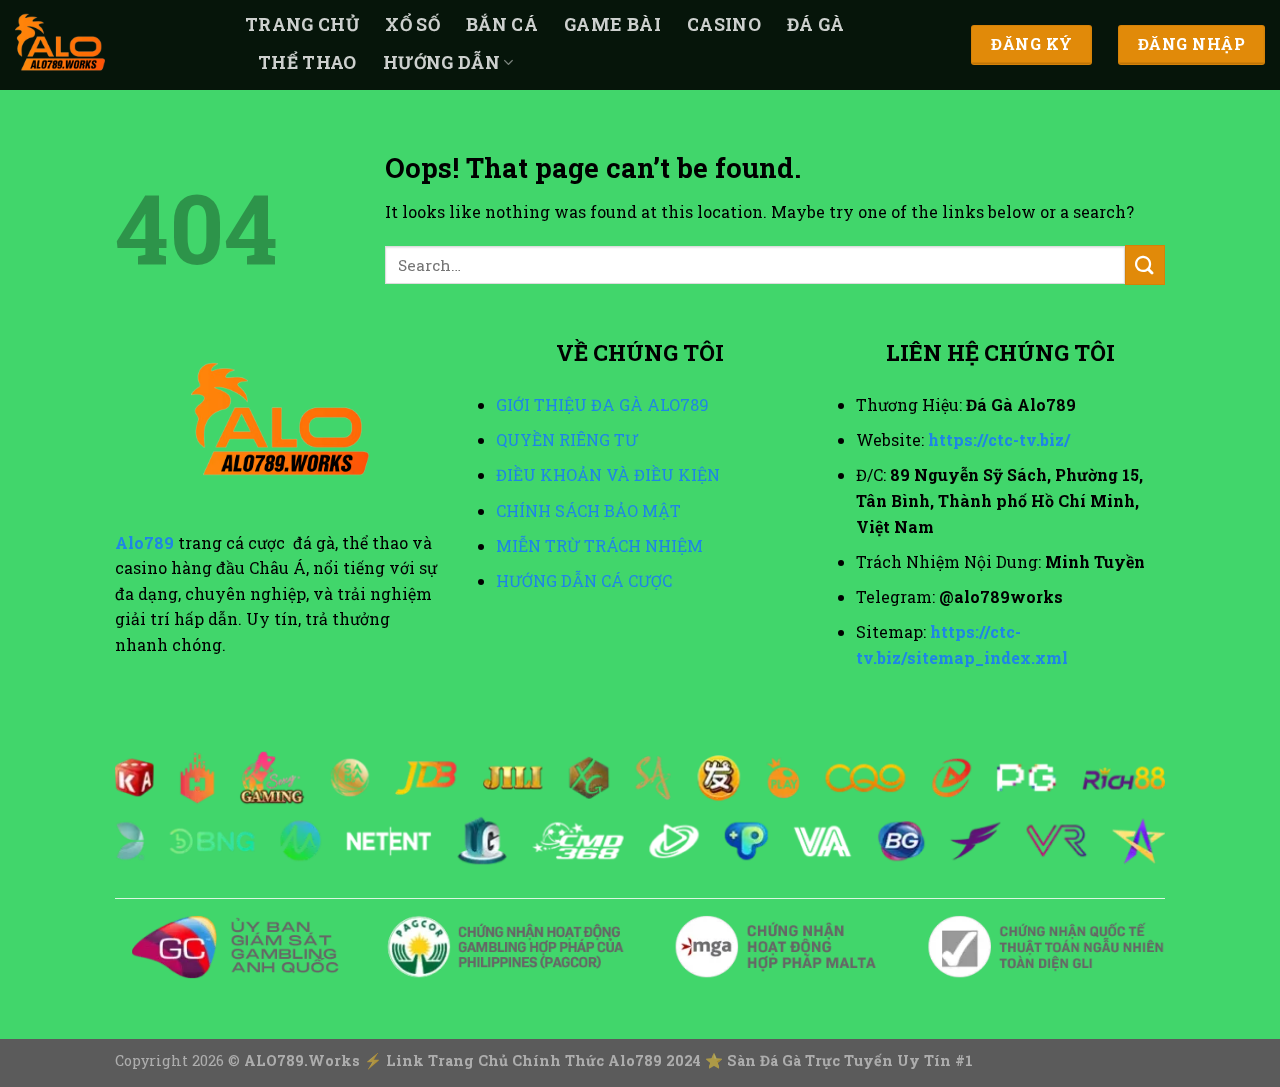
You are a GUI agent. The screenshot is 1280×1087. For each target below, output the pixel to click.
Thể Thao (307, 62)
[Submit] (1145, 264)
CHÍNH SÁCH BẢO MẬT (588, 510)
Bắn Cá (502, 24)
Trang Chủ (302, 24)
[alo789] (115, 45)
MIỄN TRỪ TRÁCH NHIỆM (599, 545)
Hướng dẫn (441, 62)
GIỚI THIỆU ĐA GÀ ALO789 (602, 404)
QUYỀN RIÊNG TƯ (567, 439)
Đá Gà (816, 24)
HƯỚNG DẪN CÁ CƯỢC (584, 580)
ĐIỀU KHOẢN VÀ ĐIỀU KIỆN (608, 474)
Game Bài (612, 24)
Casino (724, 24)
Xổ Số (412, 24)
